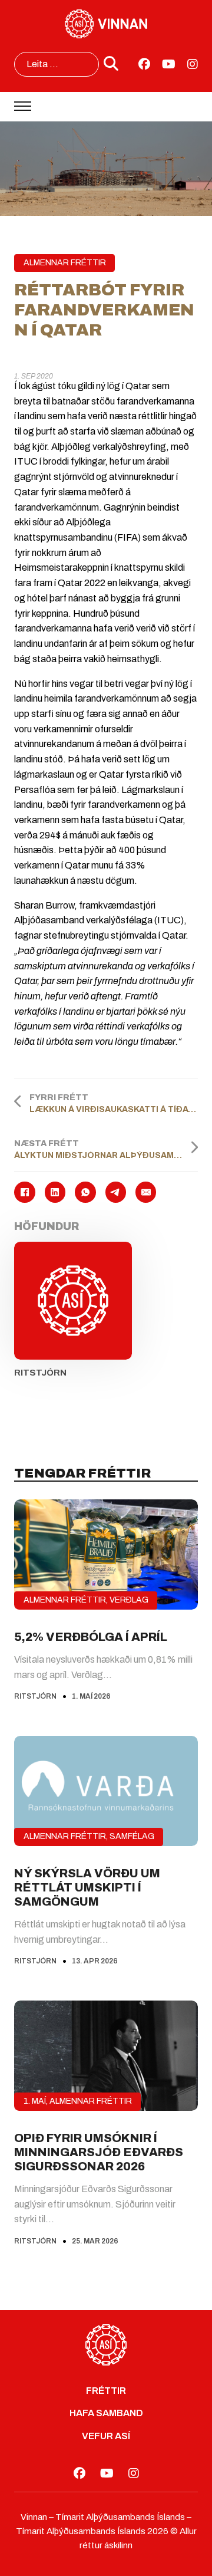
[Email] (146, 1192)
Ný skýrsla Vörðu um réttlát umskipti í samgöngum (87, 1887)
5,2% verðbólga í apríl (91, 1637)
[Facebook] (24, 1192)
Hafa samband (106, 2413)
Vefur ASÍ (106, 2436)
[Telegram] (116, 1192)
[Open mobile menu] (23, 106)
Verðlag (129, 1600)
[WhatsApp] (85, 1192)
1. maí (35, 2101)
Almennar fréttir (65, 263)
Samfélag (132, 1836)
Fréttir (106, 2391)
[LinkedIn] (55, 1192)
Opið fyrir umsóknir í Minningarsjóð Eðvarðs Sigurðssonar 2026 (99, 2152)
